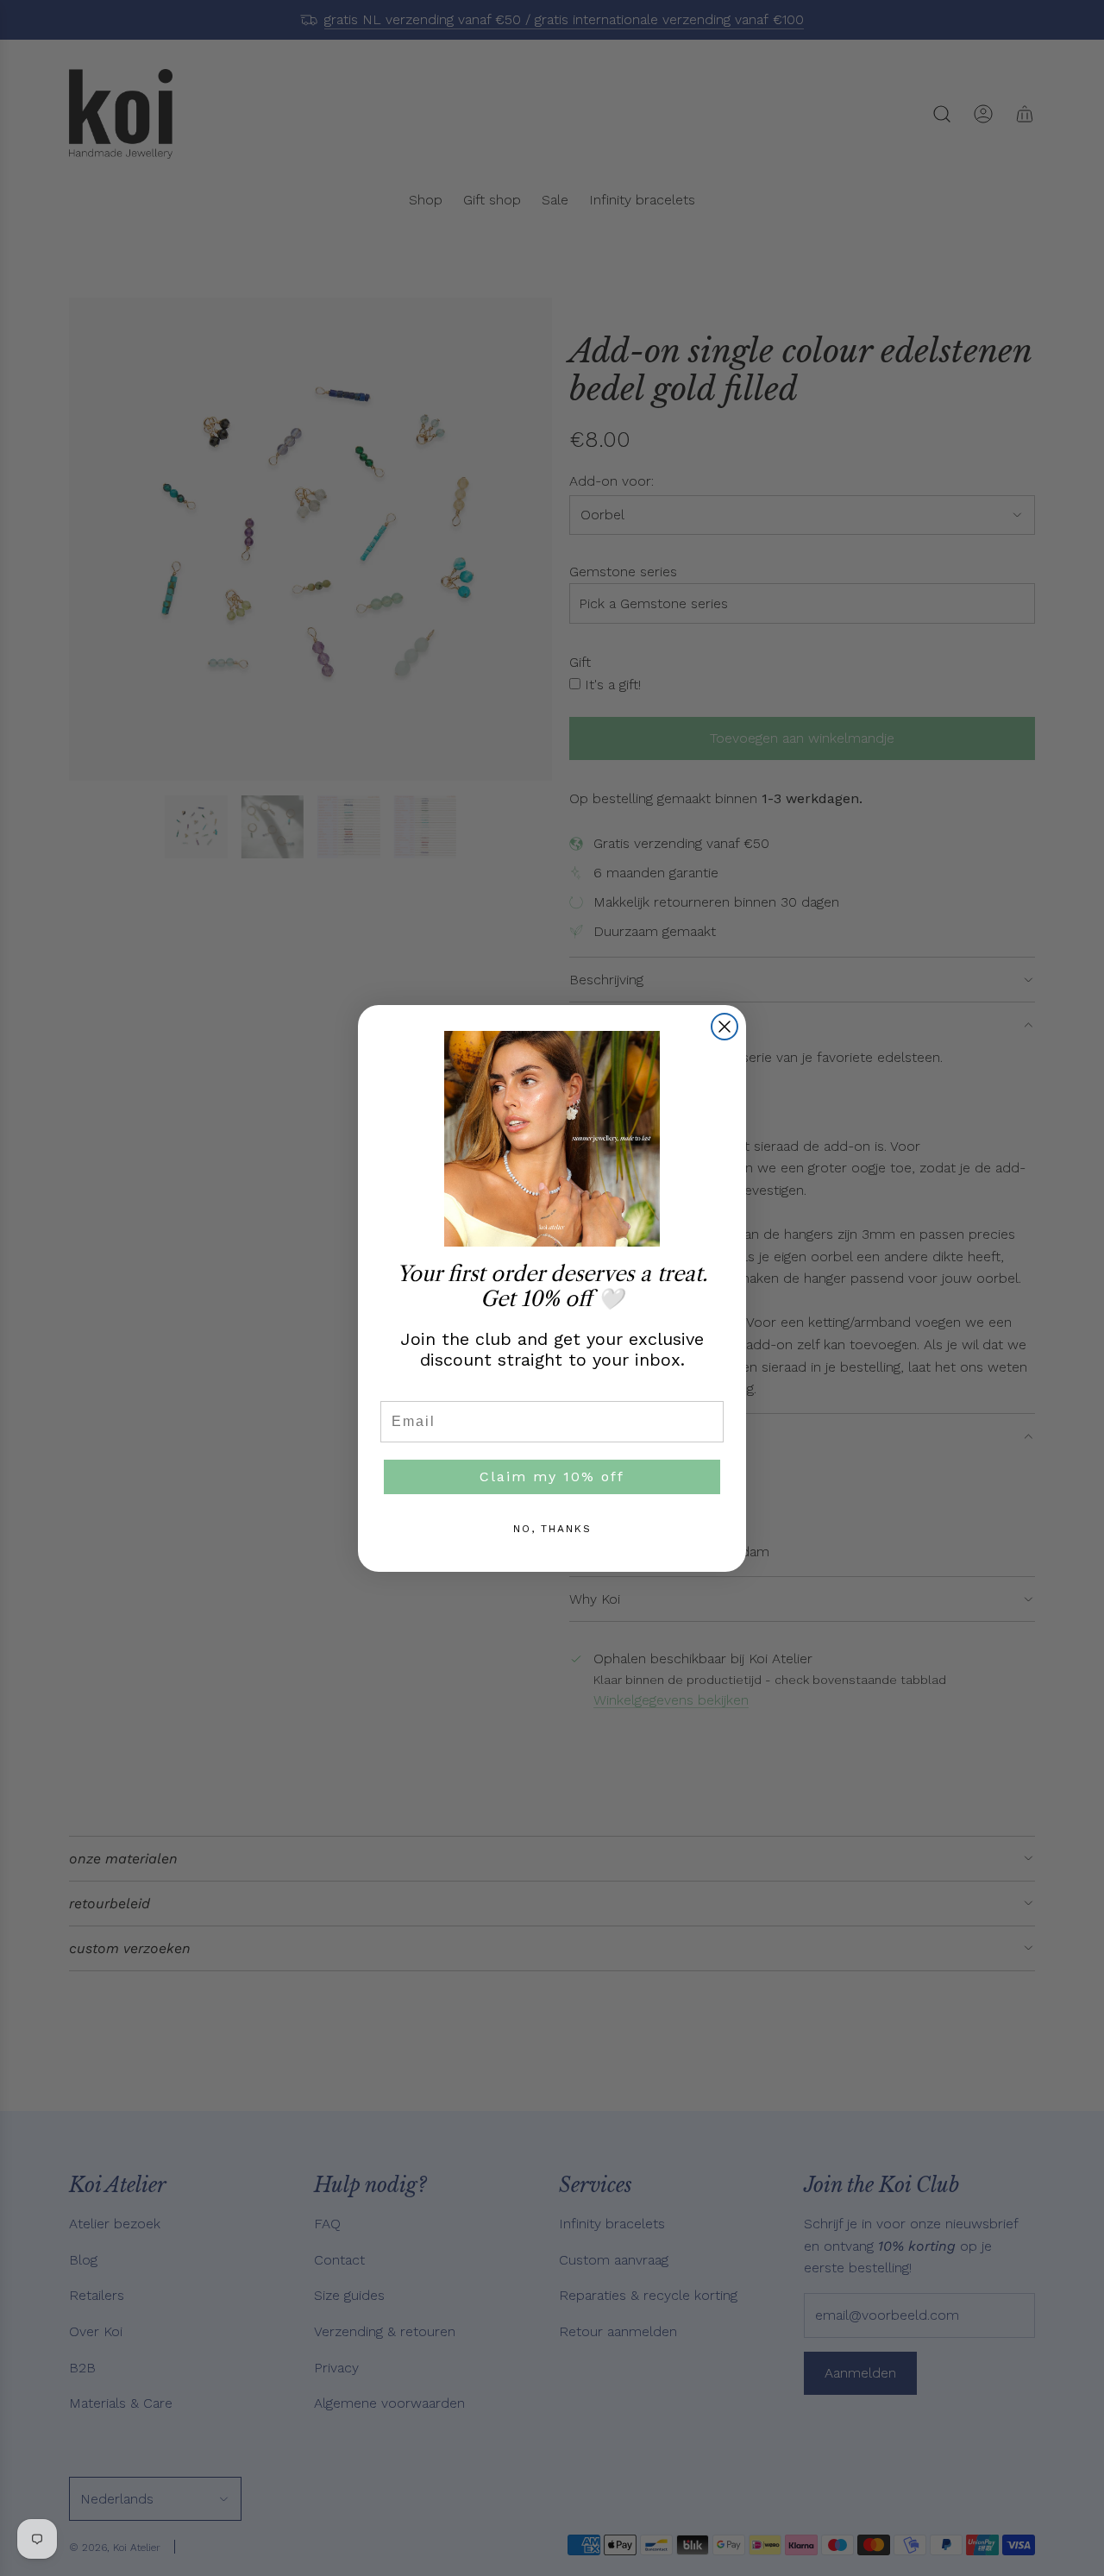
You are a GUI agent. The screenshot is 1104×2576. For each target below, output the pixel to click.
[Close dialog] (724, 1027)
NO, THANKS (552, 1529)
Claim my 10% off (552, 1476)
